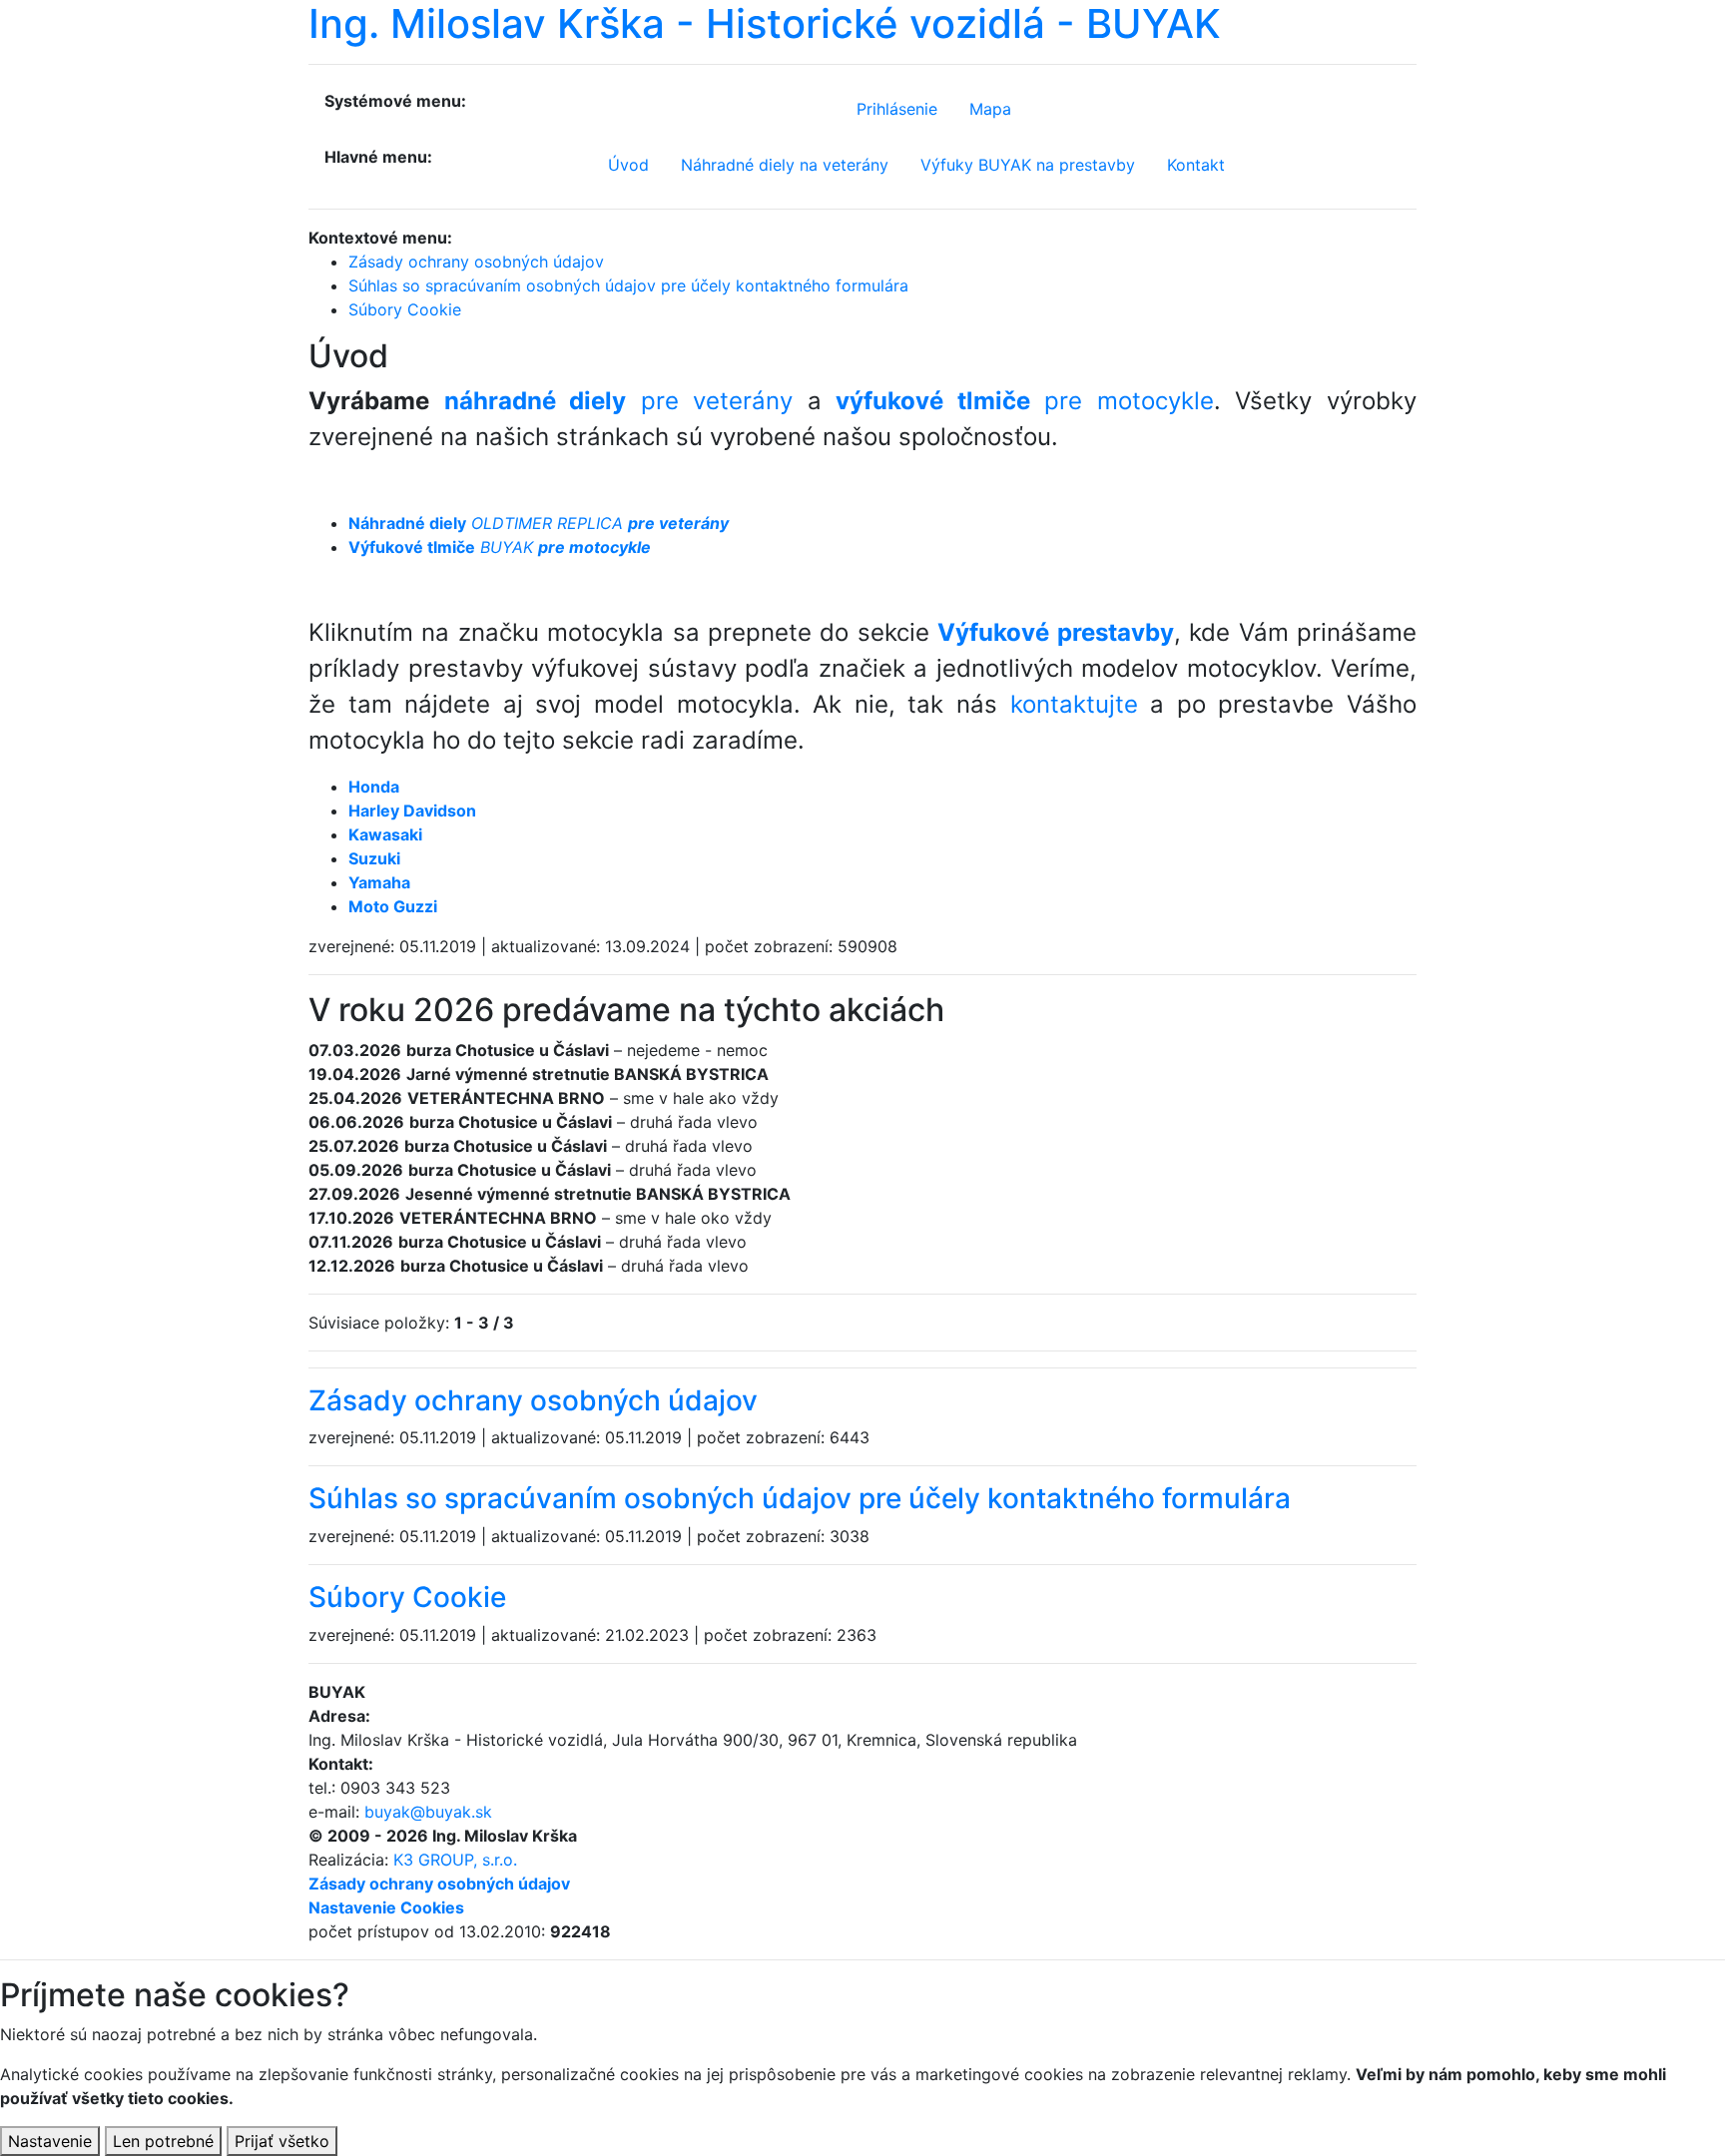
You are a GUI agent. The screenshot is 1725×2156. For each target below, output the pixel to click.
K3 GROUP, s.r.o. (455, 1860)
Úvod (628, 165)
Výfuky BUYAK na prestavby (1028, 165)
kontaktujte (1074, 704)
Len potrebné (163, 2141)
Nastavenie (50, 2141)
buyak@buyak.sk (428, 1812)
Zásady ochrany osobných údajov (533, 1400)
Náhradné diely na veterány (785, 165)
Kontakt (1196, 165)
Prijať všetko (282, 2141)
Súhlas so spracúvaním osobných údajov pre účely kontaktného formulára (800, 1498)
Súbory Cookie (407, 1597)
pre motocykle (1025, 401)
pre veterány (619, 401)
